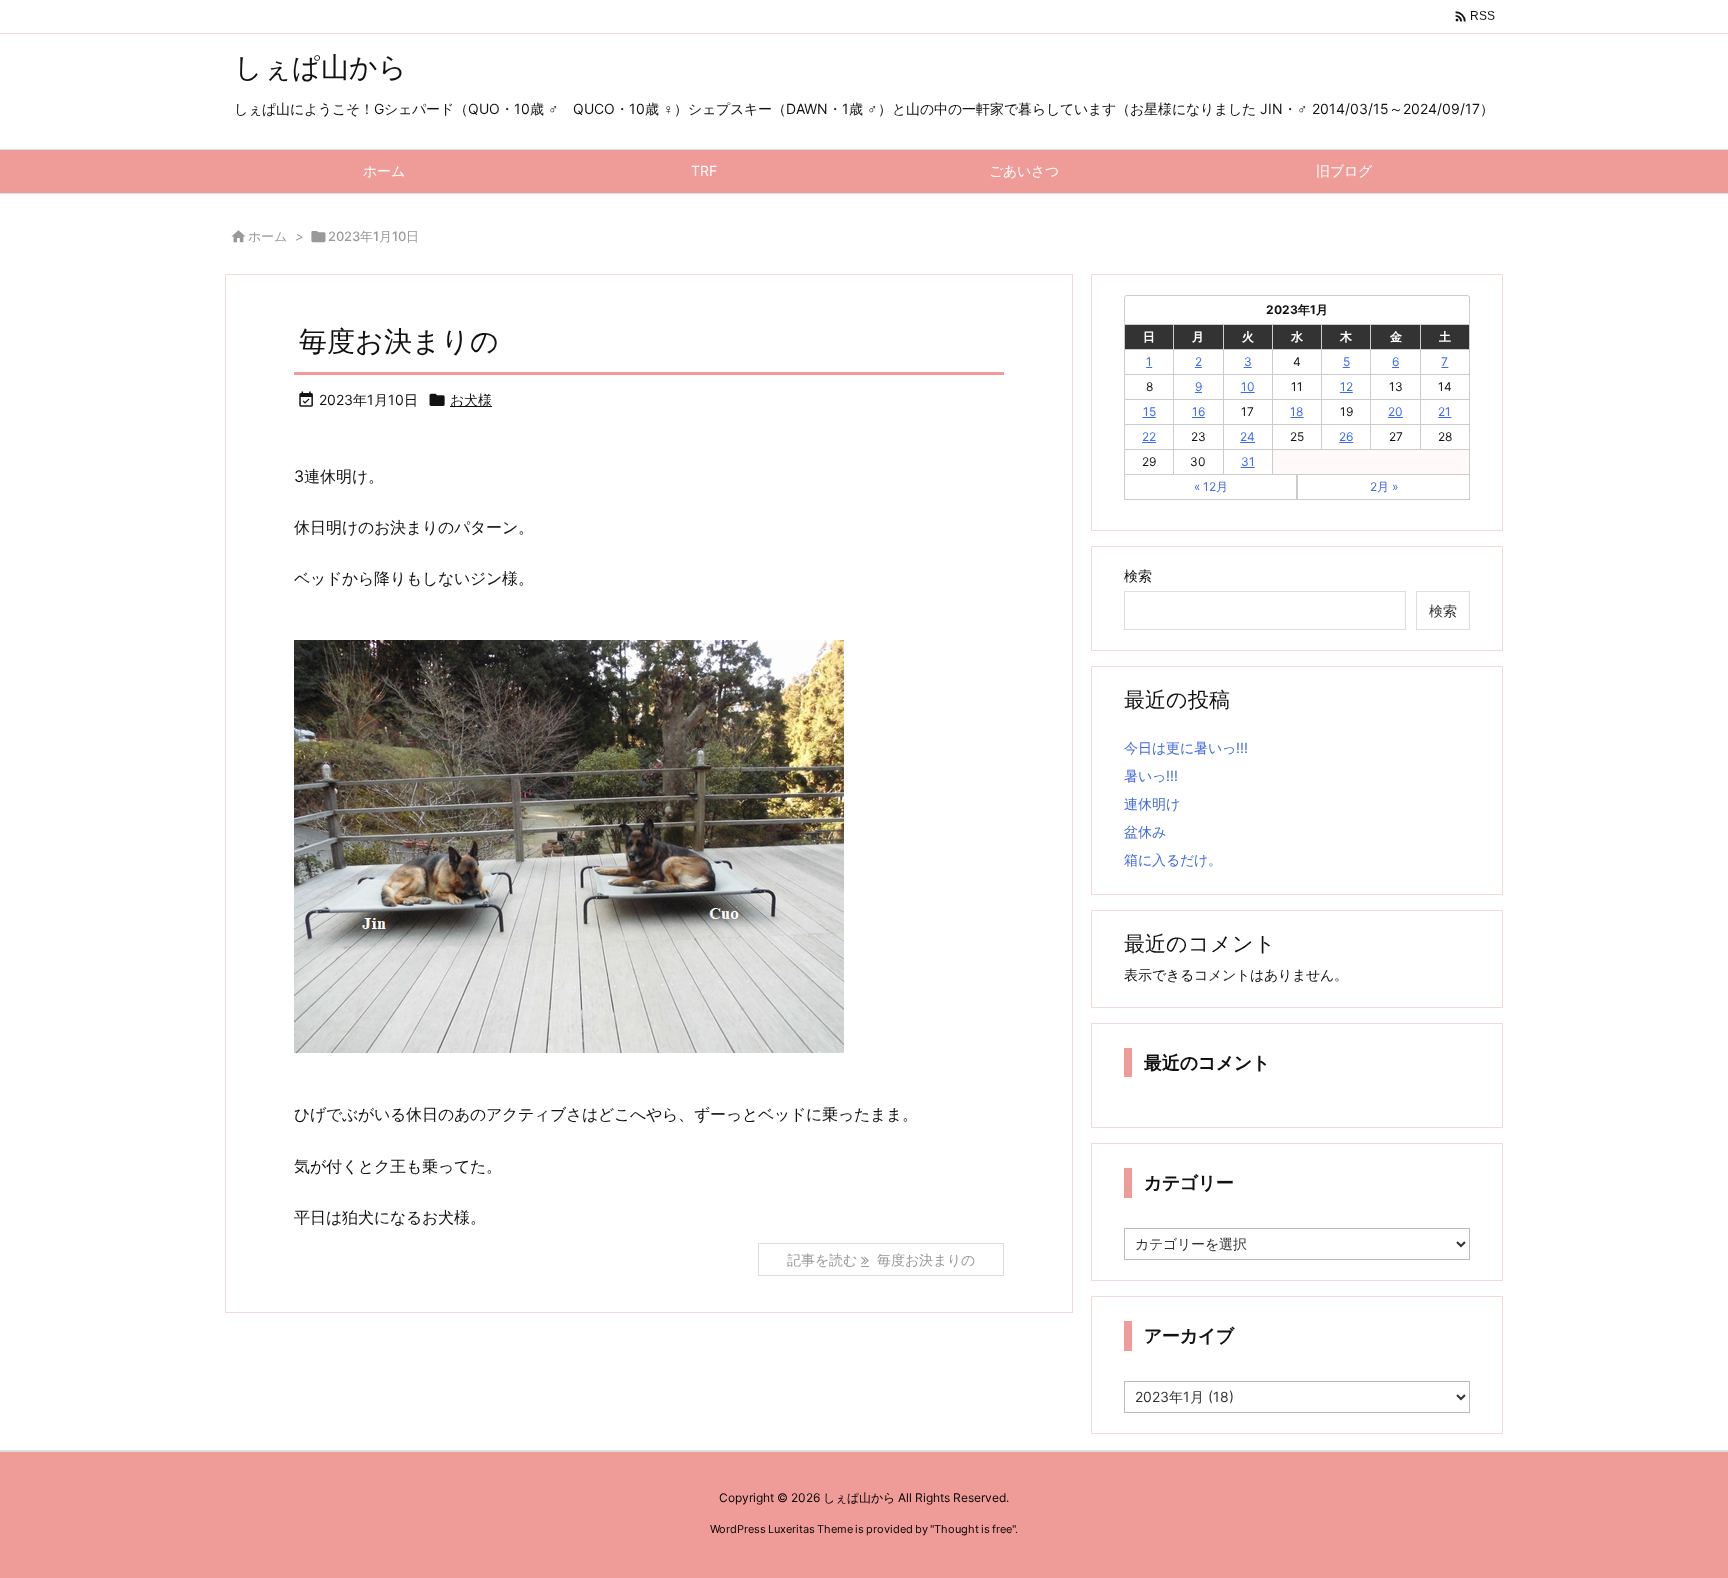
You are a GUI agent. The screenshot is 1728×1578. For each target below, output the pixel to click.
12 (1346, 386)
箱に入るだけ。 (1173, 859)
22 (1149, 436)
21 (1444, 411)
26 (1346, 436)
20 (1395, 411)
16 (1198, 411)
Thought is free (973, 1529)
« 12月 (1211, 486)
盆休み (1145, 831)
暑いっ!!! (1151, 775)
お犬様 (471, 399)
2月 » (1384, 486)
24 (1247, 436)
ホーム (267, 236)
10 (1248, 386)
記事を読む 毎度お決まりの (881, 1259)
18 (1296, 411)
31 (1248, 461)
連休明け (1152, 803)
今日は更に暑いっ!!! (1186, 747)
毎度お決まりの (399, 341)
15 (1149, 411)
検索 (1138, 575)
